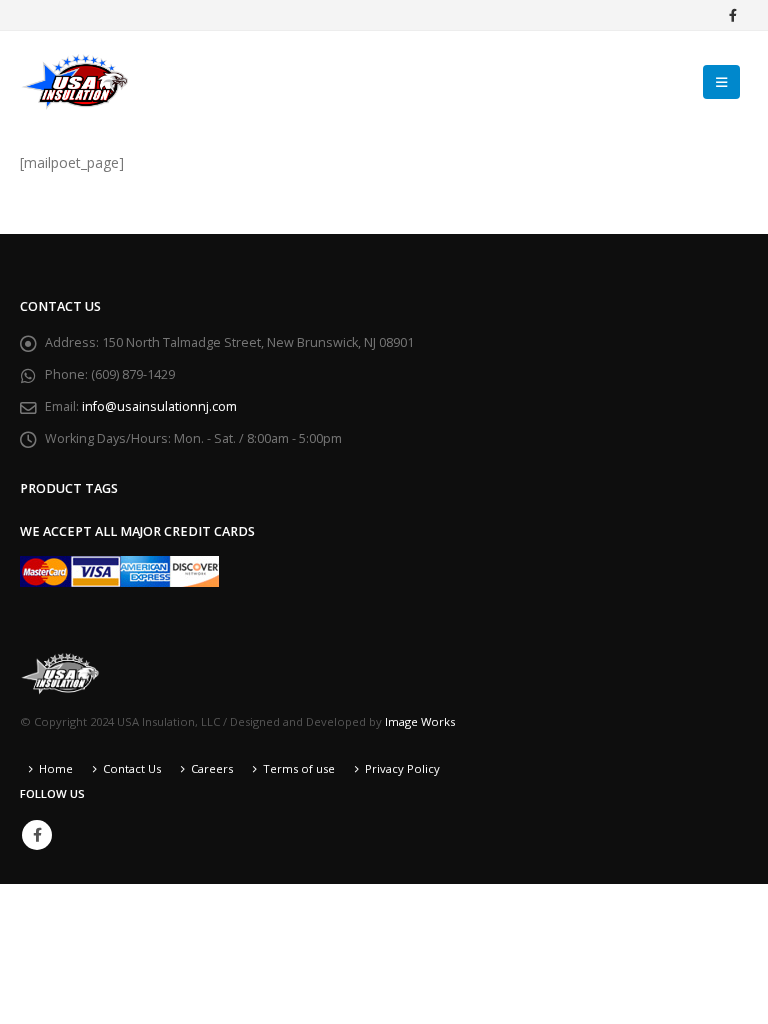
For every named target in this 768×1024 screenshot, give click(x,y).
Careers (212, 768)
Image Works (420, 721)
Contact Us (132, 768)
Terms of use (299, 768)
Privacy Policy (402, 768)
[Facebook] (733, 15)
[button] (721, 82)
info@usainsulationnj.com (159, 406)
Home (56, 768)
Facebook (37, 835)
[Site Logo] (75, 81)
